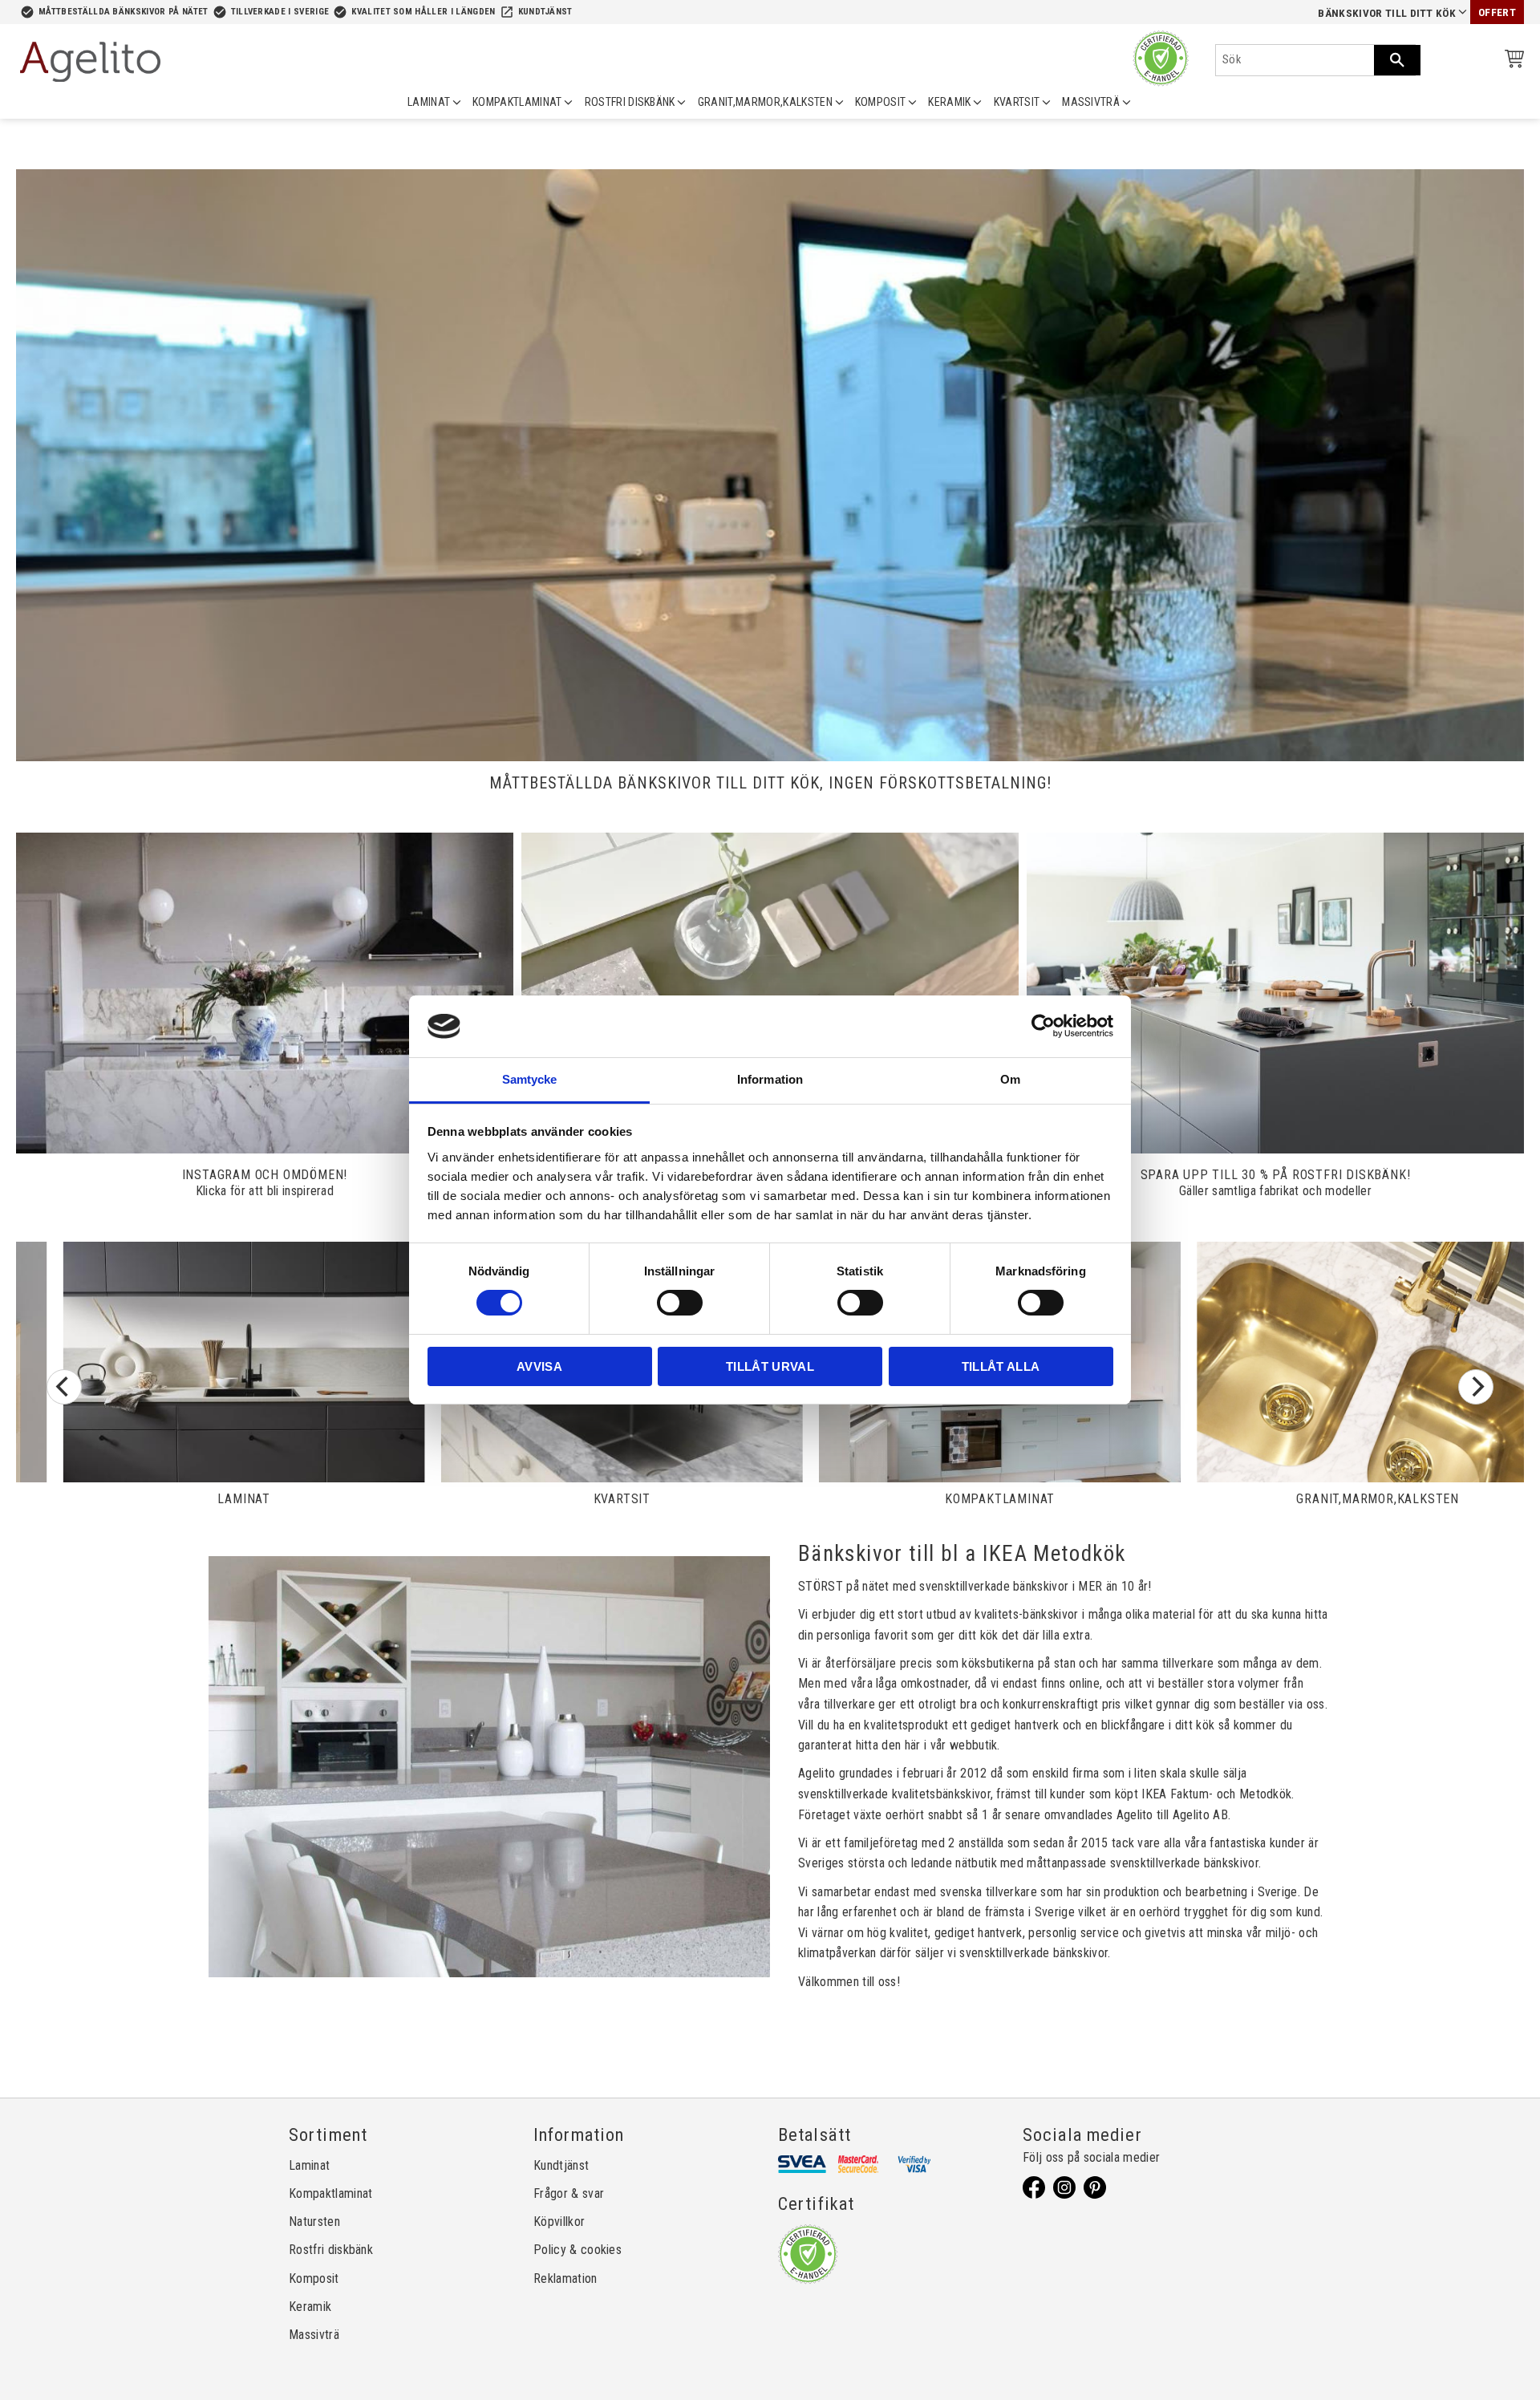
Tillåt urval (770, 1366)
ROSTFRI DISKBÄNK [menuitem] (630, 102)
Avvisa (539, 1366)
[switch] (680, 1303)
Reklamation (565, 2278)
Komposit (314, 2278)
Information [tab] (770, 1079)
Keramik (310, 2307)
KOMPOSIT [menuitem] (881, 102)
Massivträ (314, 2335)
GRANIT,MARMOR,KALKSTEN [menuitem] (765, 102)
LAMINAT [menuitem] (429, 102)
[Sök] (1397, 60)
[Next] (1476, 1387)
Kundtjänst (545, 12)
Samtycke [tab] (530, 1079)
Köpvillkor (559, 2222)
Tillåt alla (1001, 1366)
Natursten (314, 2222)
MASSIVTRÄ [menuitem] (1091, 102)
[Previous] (64, 1387)
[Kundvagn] (1511, 61)
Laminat (309, 2165)
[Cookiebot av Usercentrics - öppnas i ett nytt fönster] (1043, 1026)
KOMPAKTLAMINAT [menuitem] (517, 102)
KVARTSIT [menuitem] (1017, 102)
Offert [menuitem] (1497, 12)
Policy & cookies (577, 2250)
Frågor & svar (569, 2193)
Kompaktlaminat (330, 2193)
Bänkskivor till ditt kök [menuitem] (1387, 13)
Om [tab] (1010, 1079)
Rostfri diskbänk (331, 2250)
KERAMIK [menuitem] (949, 102)
